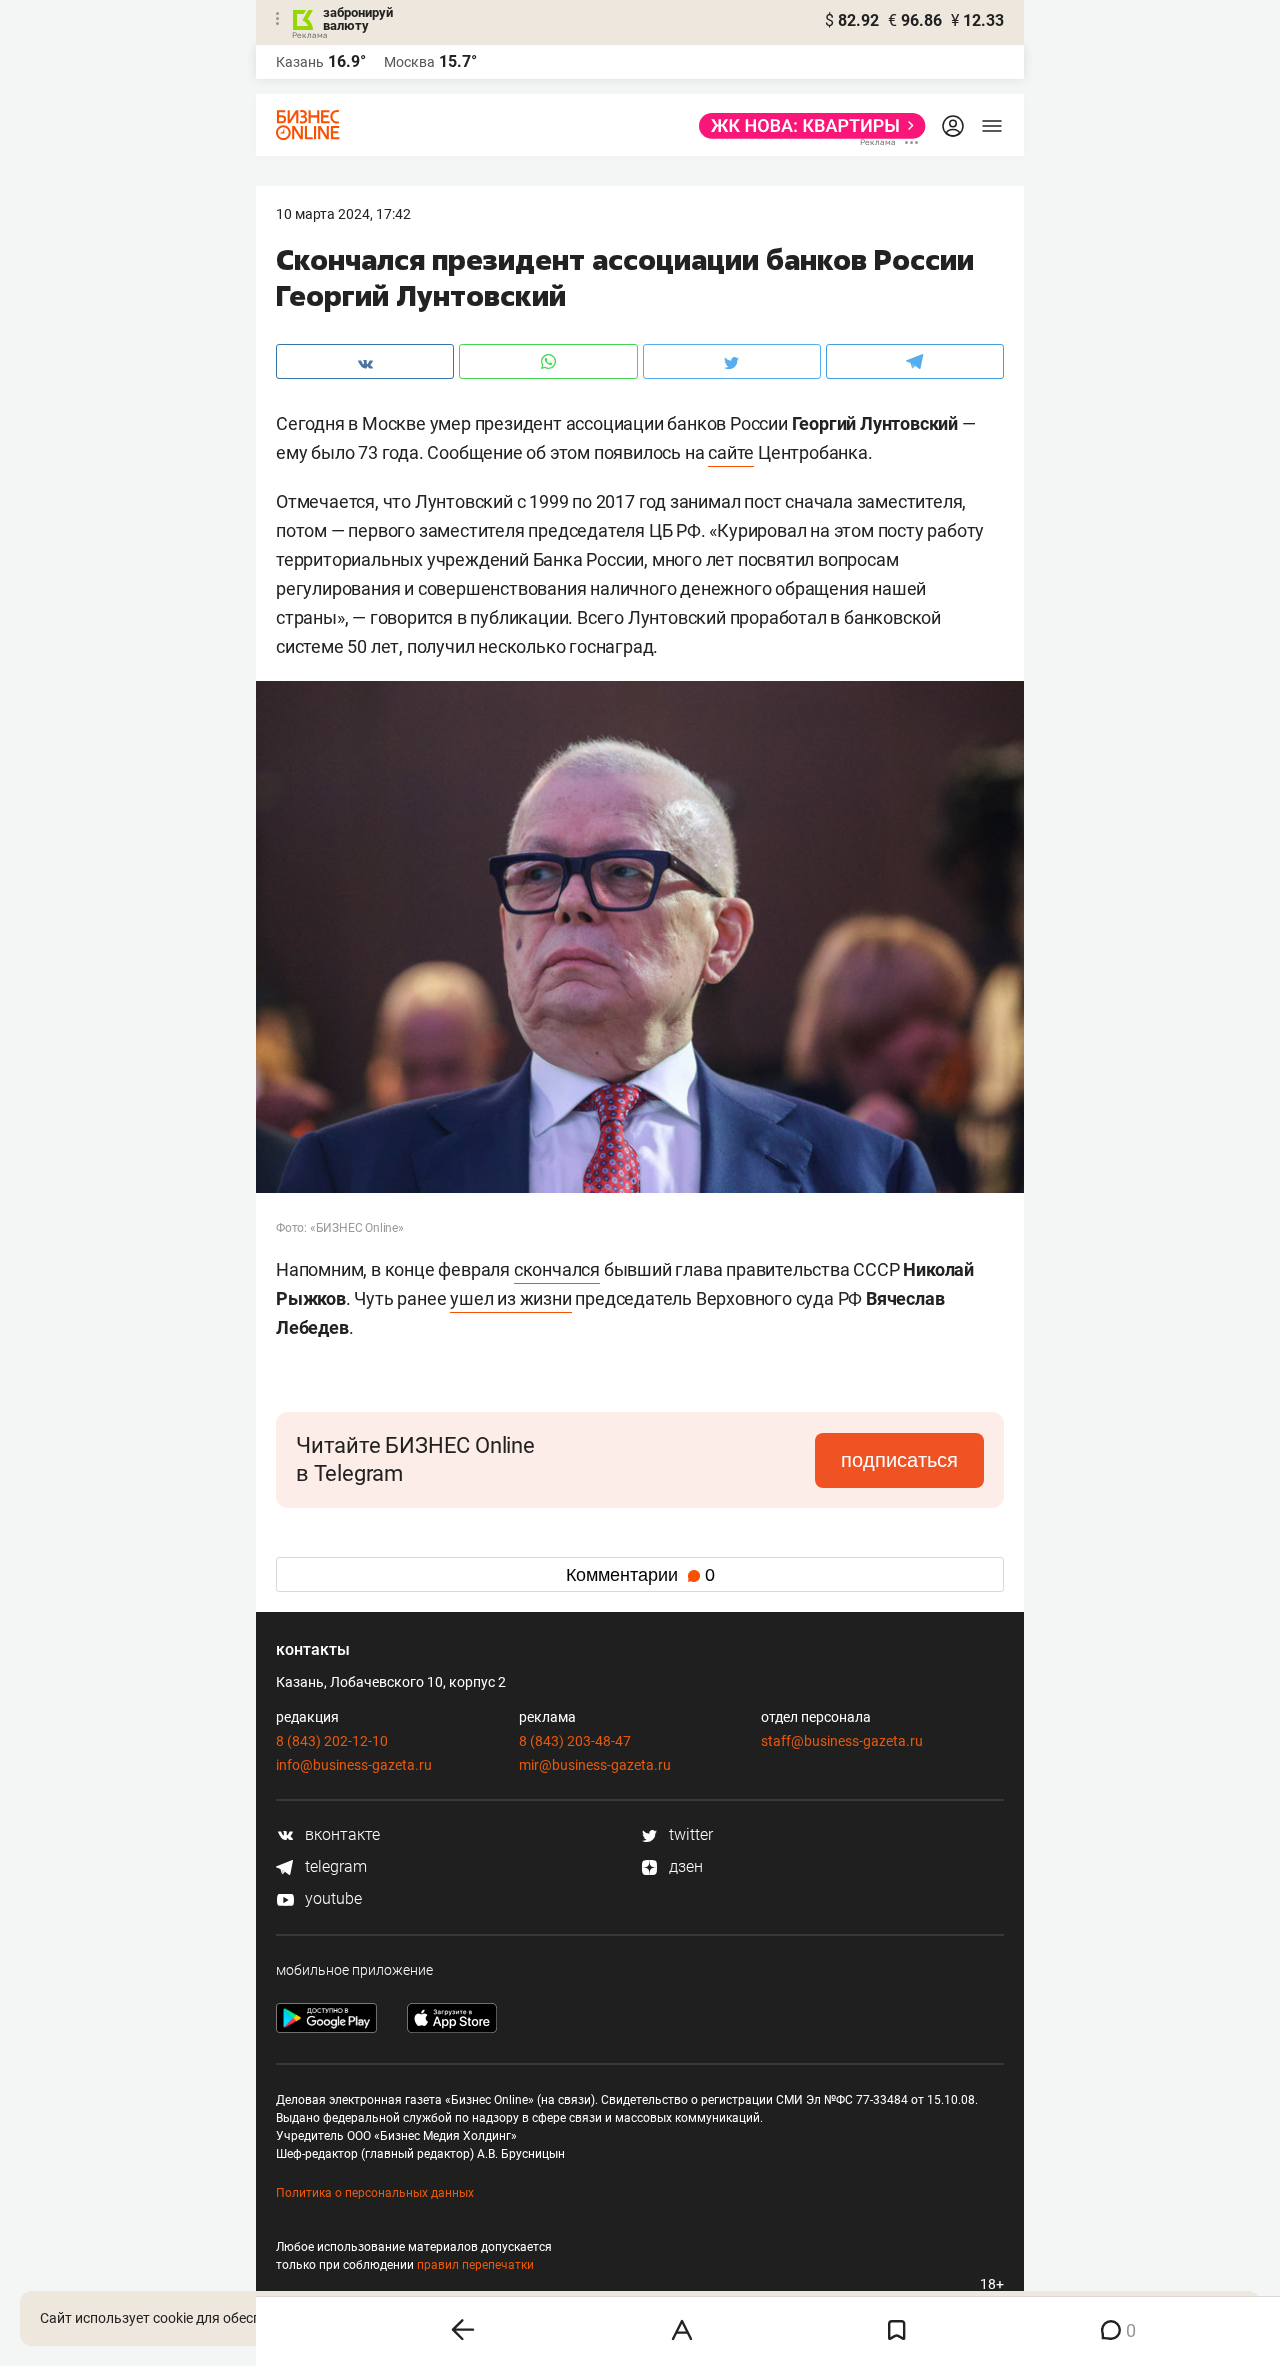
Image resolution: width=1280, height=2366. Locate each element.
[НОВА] (806, 126)
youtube (331, 1898)
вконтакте (340, 1834)
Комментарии (640, 1575)
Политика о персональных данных (375, 2193)
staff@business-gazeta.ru (842, 1741)
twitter (689, 1834)
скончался (557, 1269)
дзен (684, 1866)
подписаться (899, 1460)
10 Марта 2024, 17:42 (343, 214)
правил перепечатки (475, 2265)
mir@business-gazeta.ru (595, 1765)
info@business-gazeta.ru (354, 1765)
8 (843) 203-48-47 (575, 1741)
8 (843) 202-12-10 (332, 1741)
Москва (409, 62)
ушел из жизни (510, 1298)
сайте (731, 452)
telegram (334, 1866)
